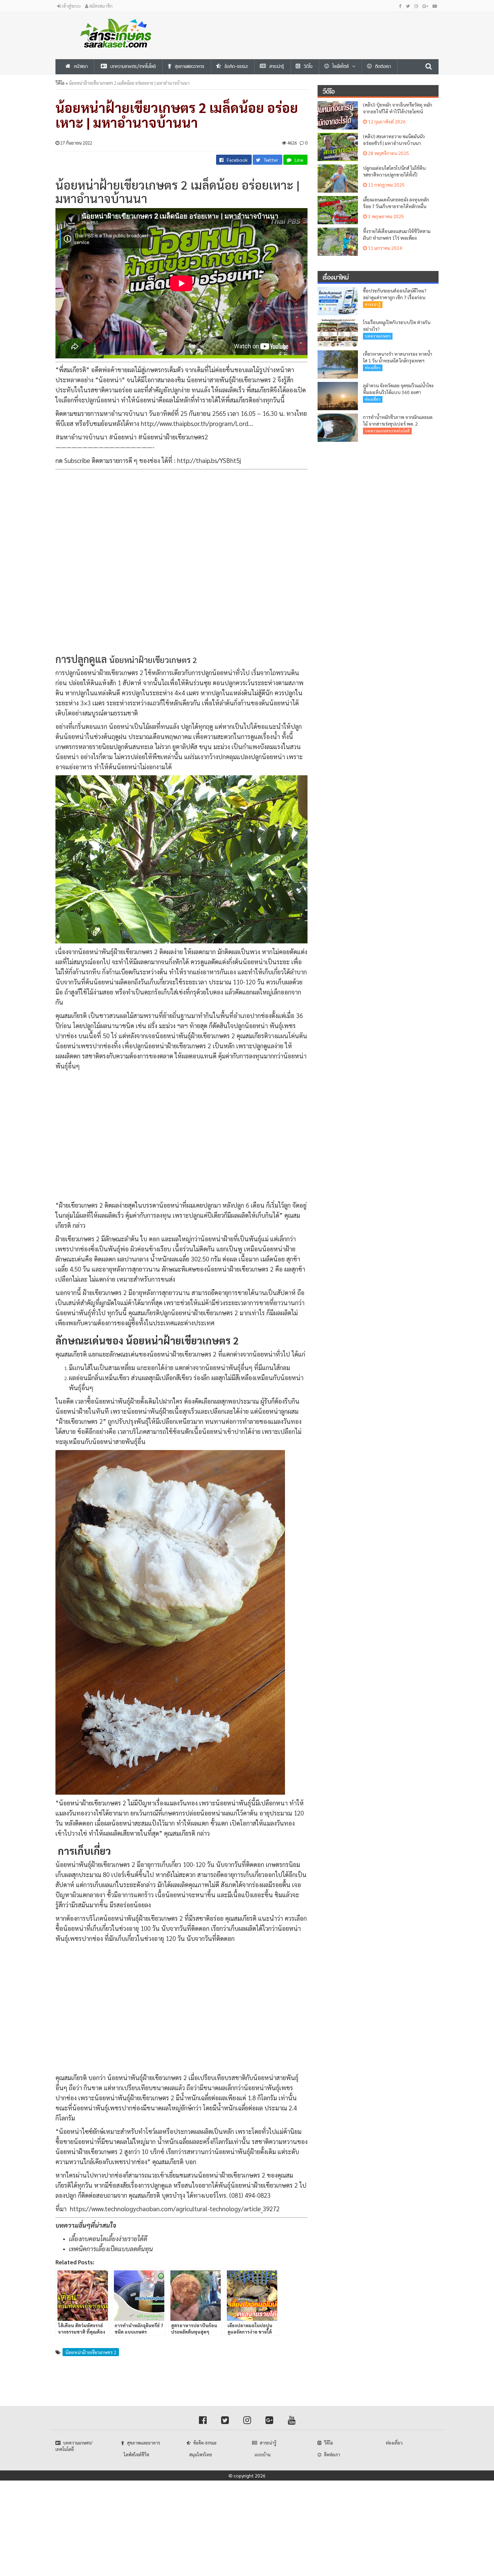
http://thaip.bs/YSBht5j (209, 460)
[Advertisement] (313, 27)
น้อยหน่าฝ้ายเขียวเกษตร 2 (91, 2352)
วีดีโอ (60, 83)
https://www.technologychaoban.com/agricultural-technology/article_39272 (175, 2209)
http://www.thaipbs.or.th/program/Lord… (197, 423)
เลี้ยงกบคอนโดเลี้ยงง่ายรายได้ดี (108, 2238)
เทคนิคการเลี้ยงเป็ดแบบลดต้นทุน (111, 2249)
